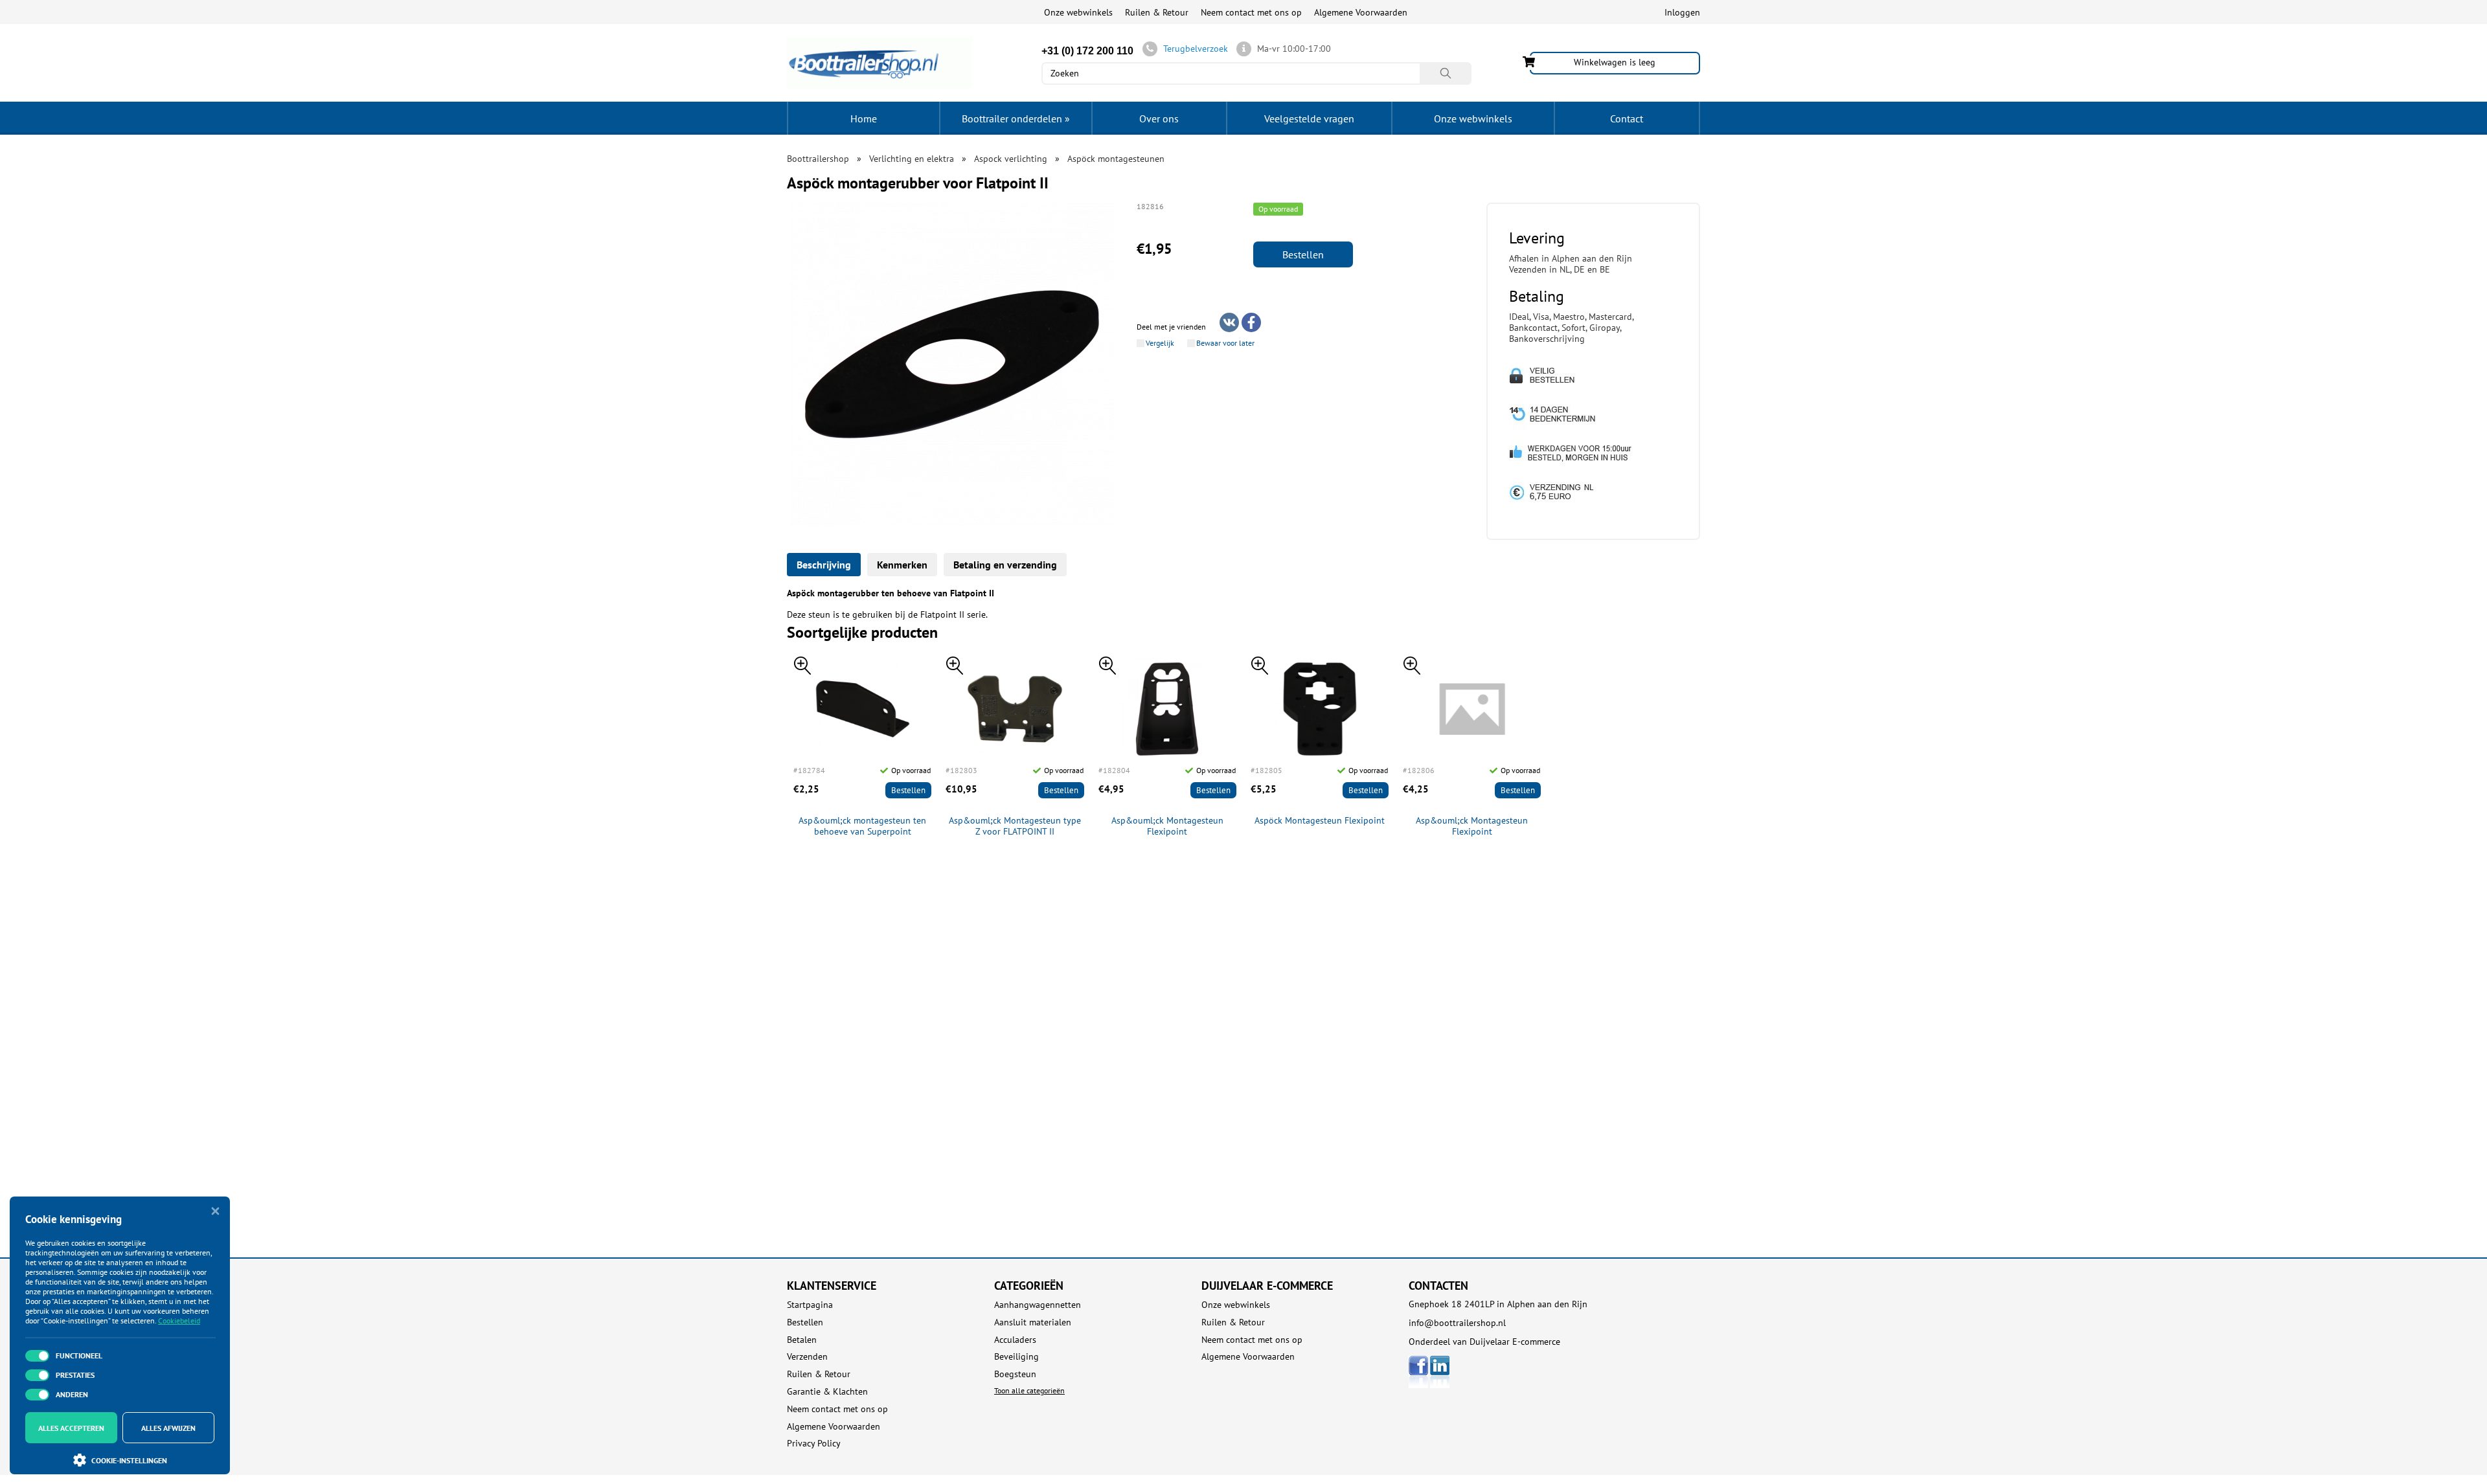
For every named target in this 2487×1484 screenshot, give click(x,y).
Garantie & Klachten (827, 1392)
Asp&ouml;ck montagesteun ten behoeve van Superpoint (862, 826)
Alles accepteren (71, 1428)
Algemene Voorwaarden (1361, 12)
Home (864, 118)
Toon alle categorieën (1029, 1390)
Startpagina (810, 1305)
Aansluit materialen (1033, 1322)
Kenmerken (902, 565)
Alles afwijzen (168, 1428)
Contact (1627, 118)
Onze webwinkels (1078, 12)
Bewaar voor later (1225, 343)
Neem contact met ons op (1251, 12)
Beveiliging (1016, 1357)
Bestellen (1303, 254)
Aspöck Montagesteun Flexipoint (1320, 821)
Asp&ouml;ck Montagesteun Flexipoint (1167, 826)
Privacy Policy (814, 1444)
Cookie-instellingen (129, 1460)
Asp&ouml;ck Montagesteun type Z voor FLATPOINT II (1015, 826)
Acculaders (1015, 1340)
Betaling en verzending (1005, 565)
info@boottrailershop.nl (1457, 1323)
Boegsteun (1015, 1374)
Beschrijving (824, 565)
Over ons (1159, 118)
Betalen (802, 1340)
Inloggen (1682, 12)
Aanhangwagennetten (1038, 1305)
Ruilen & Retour (1157, 12)
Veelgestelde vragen (1309, 118)
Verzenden (807, 1357)
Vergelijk (1160, 343)
